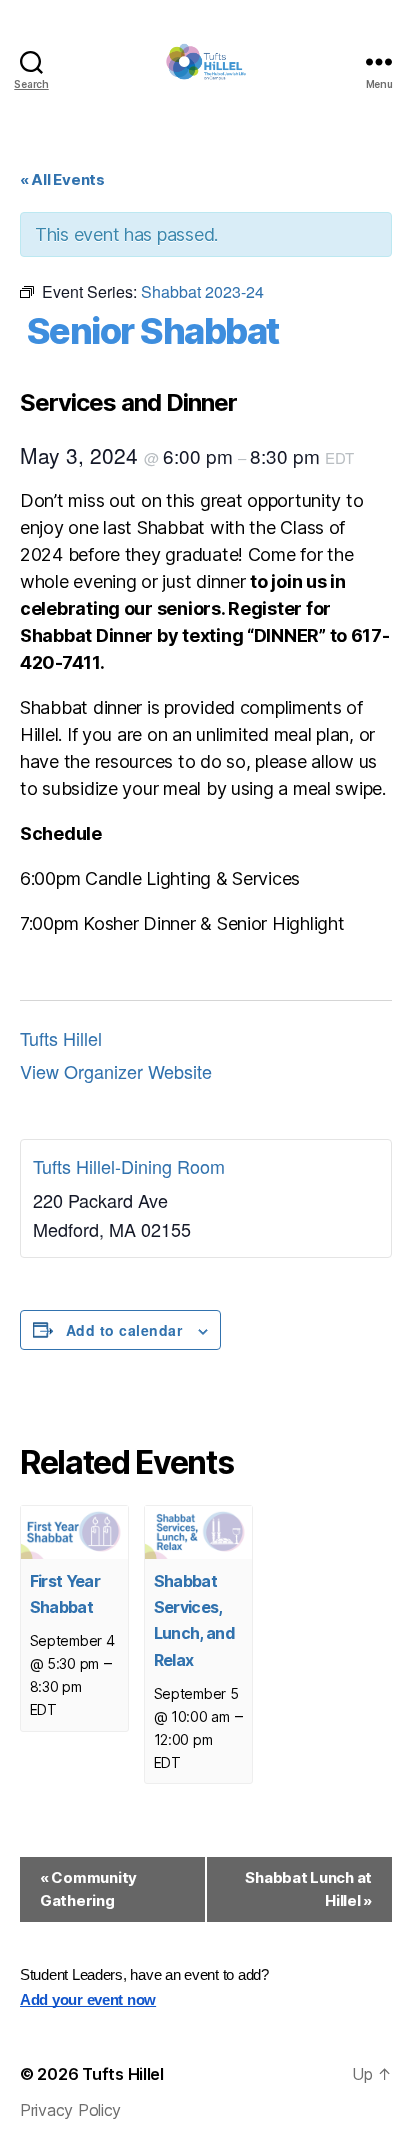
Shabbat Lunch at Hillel (308, 1889)
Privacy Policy (70, 2110)
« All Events (62, 179)
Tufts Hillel (61, 1038)
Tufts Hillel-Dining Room (129, 1166)
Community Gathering (88, 1889)
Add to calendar (124, 1330)
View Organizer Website (116, 1071)
